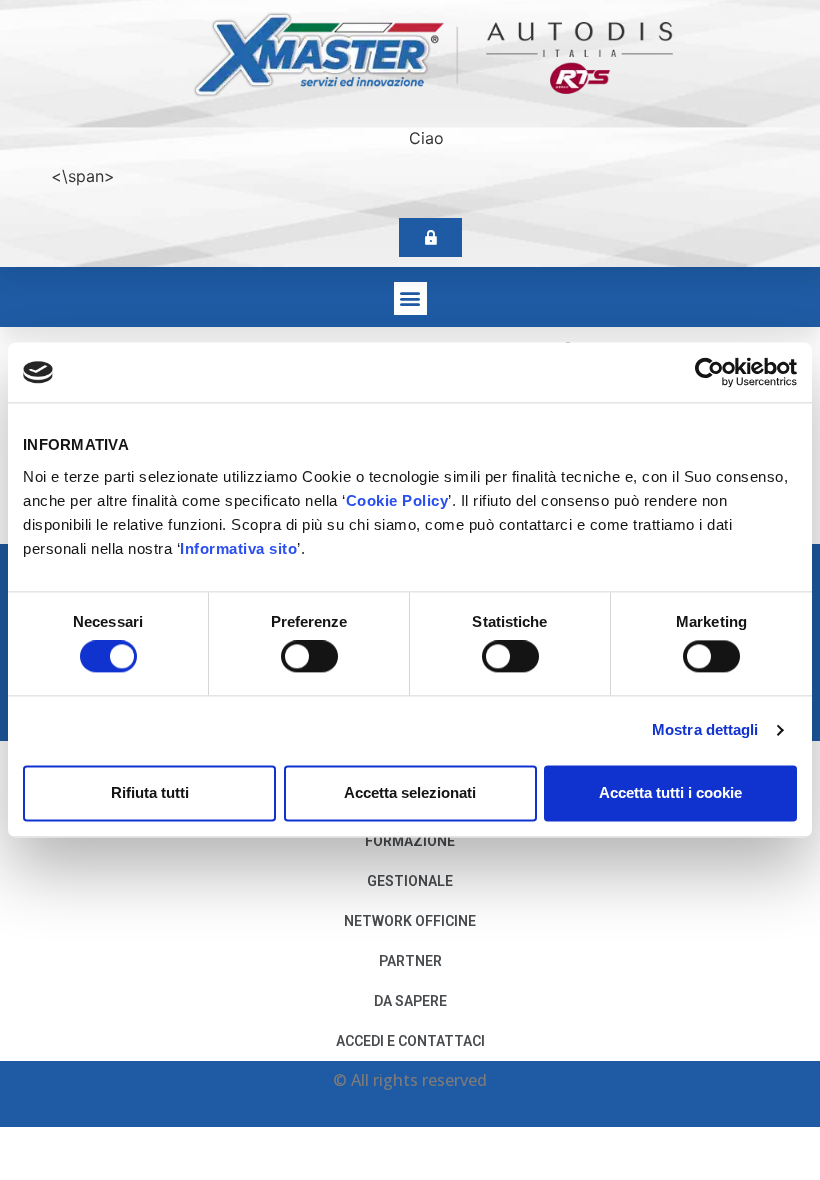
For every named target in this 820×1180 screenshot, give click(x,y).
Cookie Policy (397, 500)
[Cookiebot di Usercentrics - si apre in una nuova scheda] (709, 372)
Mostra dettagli (705, 730)
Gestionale (410, 881)
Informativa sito (238, 548)
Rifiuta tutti (150, 792)
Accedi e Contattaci (410, 1041)
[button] (410, 298)
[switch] (309, 657)
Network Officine (410, 921)
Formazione (410, 841)
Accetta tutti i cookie (670, 792)
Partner (410, 961)
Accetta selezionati (410, 792)
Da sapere (410, 1001)
